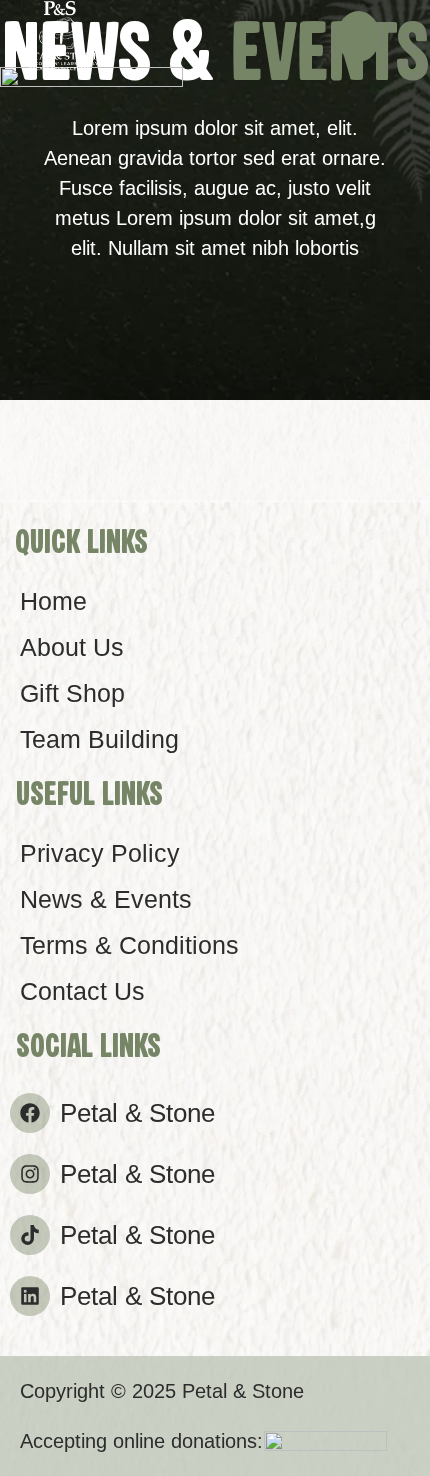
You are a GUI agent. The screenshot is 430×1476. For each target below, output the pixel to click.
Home (53, 601)
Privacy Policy (100, 853)
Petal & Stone (137, 1113)
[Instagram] (30, 1174)
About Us (72, 647)
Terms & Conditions (129, 945)
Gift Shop (72, 693)
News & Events (106, 899)
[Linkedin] (30, 1296)
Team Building (99, 739)
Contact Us (82, 991)
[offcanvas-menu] (358, 36)
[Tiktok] (30, 1235)
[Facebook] (30, 1113)
